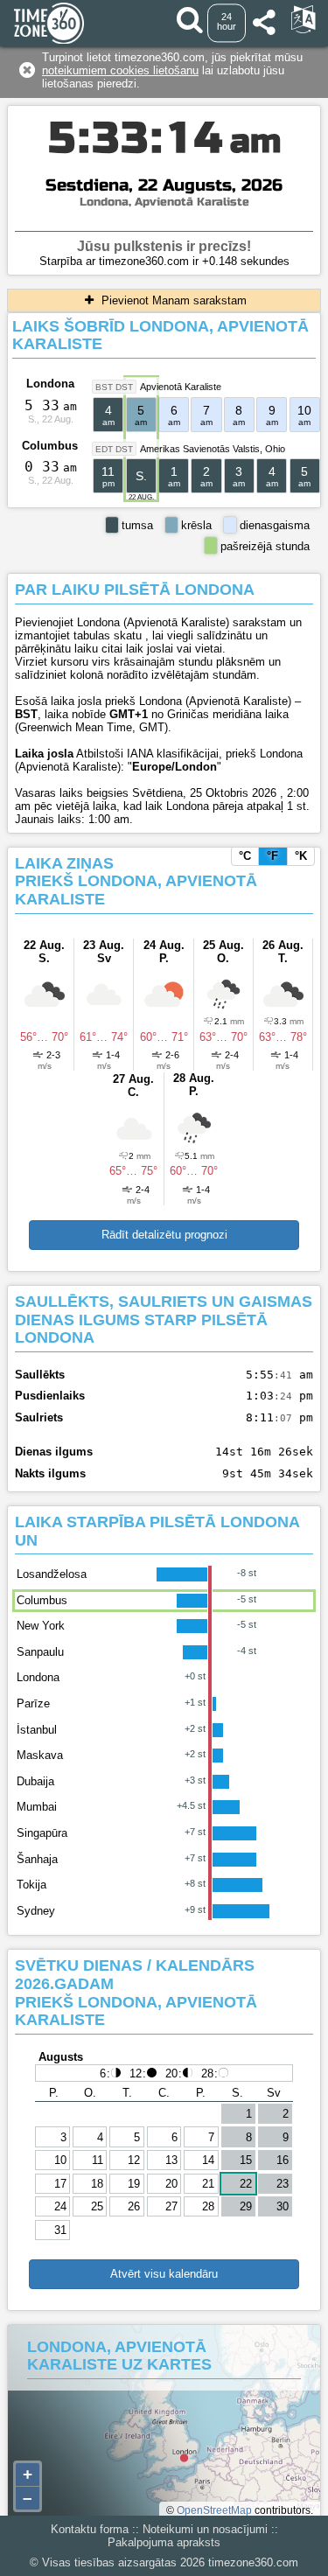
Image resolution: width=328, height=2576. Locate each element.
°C (245, 856)
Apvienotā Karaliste (181, 387)
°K (301, 856)
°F (272, 856)
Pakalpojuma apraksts (164, 2542)
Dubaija (35, 1781)
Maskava (40, 1755)
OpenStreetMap (214, 2510)
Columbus (50, 446)
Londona (50, 384)
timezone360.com (253, 2562)
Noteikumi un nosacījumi (205, 2529)
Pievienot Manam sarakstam (172, 300)
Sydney (36, 1911)
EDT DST (114, 449)
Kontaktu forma (90, 2529)
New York (41, 1626)
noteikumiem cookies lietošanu (120, 70)
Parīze (33, 1703)
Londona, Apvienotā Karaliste (164, 202)
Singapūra (42, 1833)
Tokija (31, 1885)
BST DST (114, 387)
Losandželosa (52, 1574)
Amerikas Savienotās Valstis (200, 449)
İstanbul (37, 1730)
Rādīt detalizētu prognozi (164, 1235)
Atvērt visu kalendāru (164, 2274)
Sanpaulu (40, 1652)
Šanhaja (37, 1859)
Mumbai (37, 1807)
